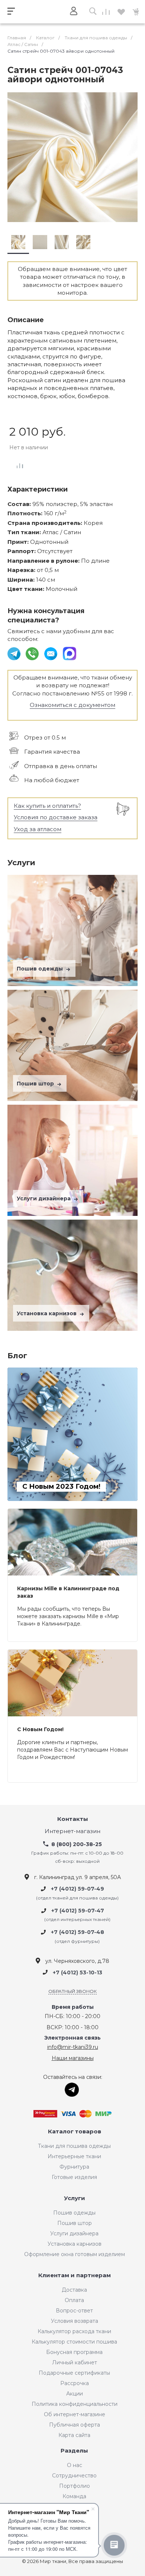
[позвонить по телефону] (33, 653)
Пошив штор (36, 1084)
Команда (74, 2496)
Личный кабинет (75, 2362)
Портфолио (75, 2486)
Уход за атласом (38, 829)
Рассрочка (75, 2383)
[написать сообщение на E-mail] (51, 653)
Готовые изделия (74, 2177)
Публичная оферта (75, 2425)
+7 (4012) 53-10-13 (78, 1972)
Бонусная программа (74, 2352)
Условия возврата (75, 2321)
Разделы (74, 2451)
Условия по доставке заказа (56, 817)
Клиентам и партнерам (75, 2276)
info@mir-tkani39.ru (73, 2047)
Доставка (74, 2290)
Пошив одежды (41, 969)
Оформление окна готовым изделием (75, 2254)
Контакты (73, 1819)
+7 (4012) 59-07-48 (78, 1932)
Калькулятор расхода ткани (74, 2331)
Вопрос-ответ (74, 2311)
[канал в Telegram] (15, 653)
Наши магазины (73, 2058)
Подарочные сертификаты (74, 2373)
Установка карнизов (47, 1313)
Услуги (75, 2198)
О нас (75, 2465)
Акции (75, 2394)
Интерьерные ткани (74, 2156)
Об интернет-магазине (75, 2414)
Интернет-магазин (72, 1831)
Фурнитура (74, 2167)
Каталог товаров (75, 2132)
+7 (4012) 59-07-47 (78, 1911)
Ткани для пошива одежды (74, 2146)
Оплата (74, 2300)
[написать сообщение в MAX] (70, 653)
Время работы (73, 2007)
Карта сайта (74, 2435)
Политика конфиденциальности (75, 2404)
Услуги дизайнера (44, 1198)
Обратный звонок (72, 1991)
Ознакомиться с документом (72, 705)
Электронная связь (72, 2038)
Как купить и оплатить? (47, 806)
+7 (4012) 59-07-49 (78, 1889)
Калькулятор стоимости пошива (74, 2342)
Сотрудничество (74, 2476)
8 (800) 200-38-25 (77, 1844)
